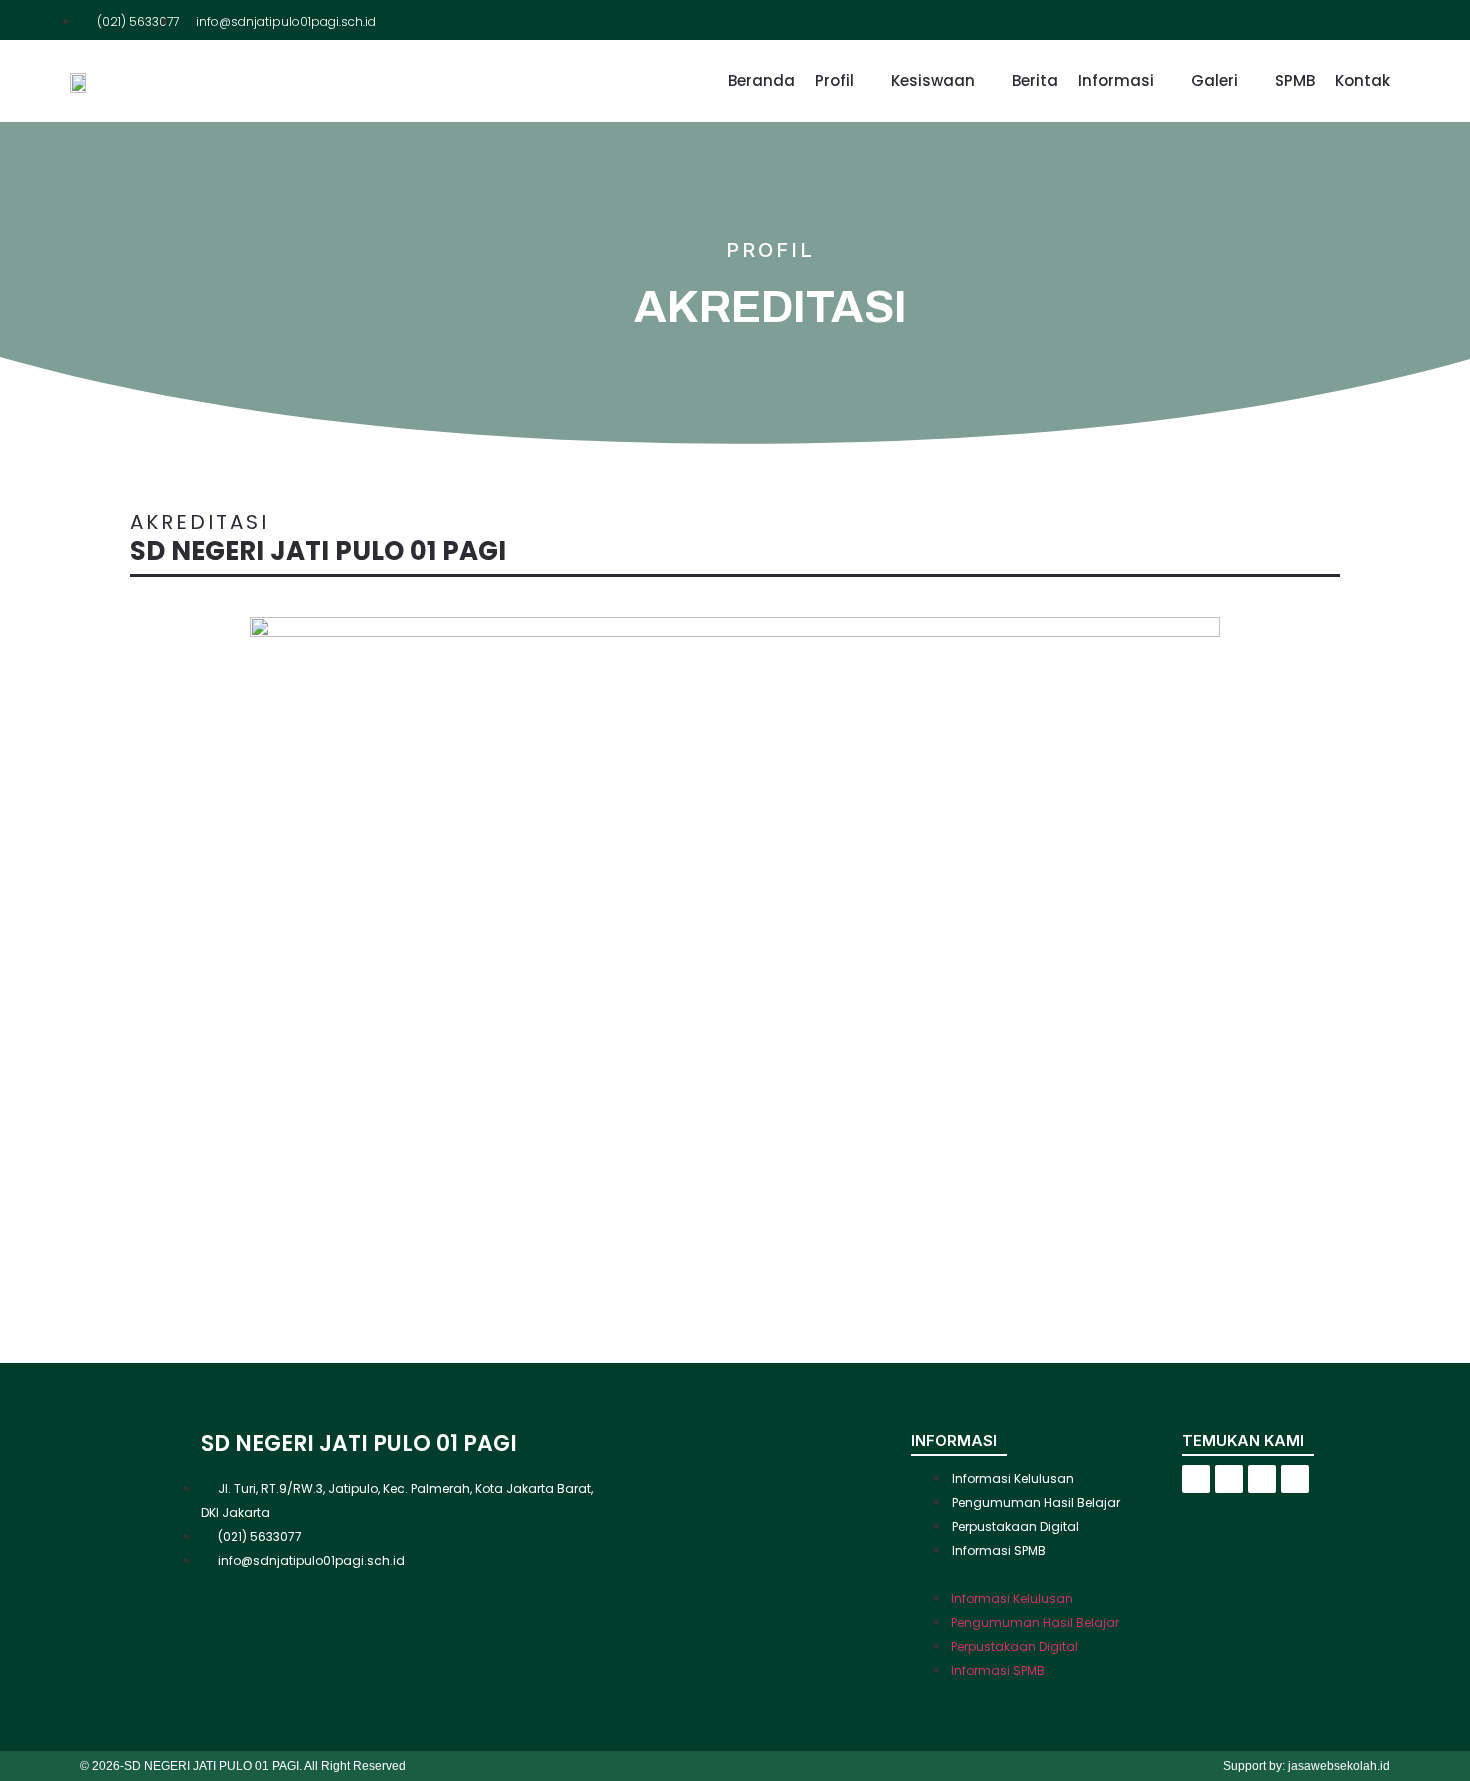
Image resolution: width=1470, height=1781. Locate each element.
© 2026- (102, 1766)
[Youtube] (1376, 20)
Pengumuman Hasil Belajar (1036, 1502)
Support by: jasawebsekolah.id (1306, 1766)
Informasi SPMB (999, 1550)
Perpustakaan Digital (1015, 1526)
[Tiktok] (1320, 20)
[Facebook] (1292, 20)
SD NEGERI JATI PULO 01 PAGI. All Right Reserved (265, 1766)
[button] (1046, 1573)
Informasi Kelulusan (1013, 1478)
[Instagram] (1348, 20)
